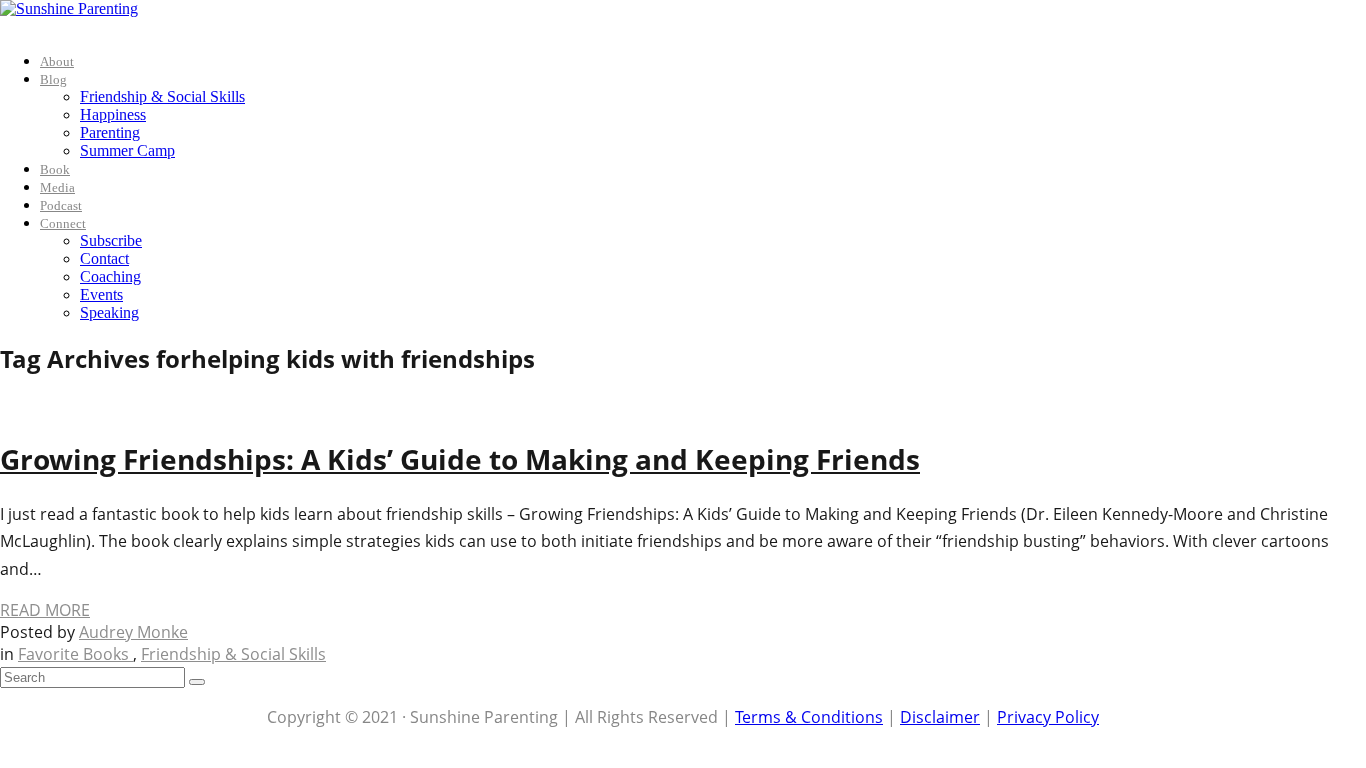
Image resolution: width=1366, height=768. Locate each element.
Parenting (110, 132)
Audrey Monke (133, 632)
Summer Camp (127, 150)
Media (57, 187)
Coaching (110, 276)
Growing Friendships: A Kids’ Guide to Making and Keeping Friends (460, 459)
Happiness (113, 114)
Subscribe (111, 240)
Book (55, 169)
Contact (104, 258)
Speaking (109, 312)
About (57, 61)
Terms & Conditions (809, 717)
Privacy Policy (1048, 717)
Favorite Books (75, 654)
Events (101, 294)
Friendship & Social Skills (162, 96)
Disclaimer (940, 717)
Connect (63, 223)
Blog (53, 79)
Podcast (61, 205)
